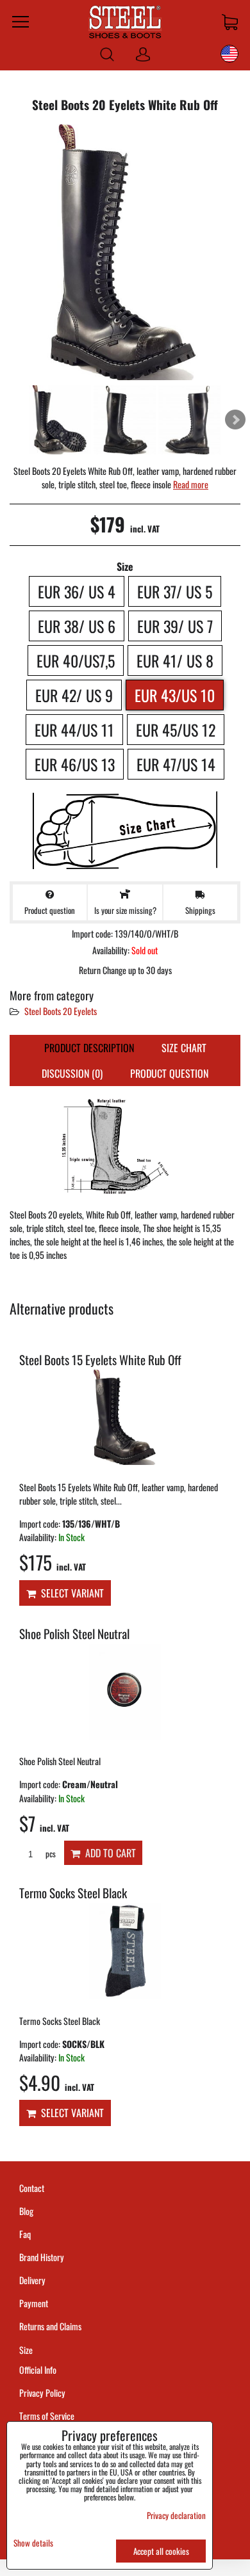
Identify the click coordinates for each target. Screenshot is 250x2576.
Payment (34, 2303)
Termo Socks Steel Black (73, 1893)
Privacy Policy (42, 2393)
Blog (26, 2211)
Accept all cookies (161, 2551)
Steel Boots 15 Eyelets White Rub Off (100, 1360)
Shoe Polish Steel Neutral (74, 1634)
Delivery (32, 2280)
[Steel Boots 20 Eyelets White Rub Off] (125, 253)
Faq (25, 2234)
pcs (50, 1854)
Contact (32, 2188)
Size (27, 2350)
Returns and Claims (50, 2326)
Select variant (70, 1593)
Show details (33, 2543)
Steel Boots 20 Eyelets (61, 1011)
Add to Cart (108, 1853)
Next (235, 420)
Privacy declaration (176, 2515)
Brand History (42, 2257)
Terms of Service (47, 2416)
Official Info (38, 2370)
